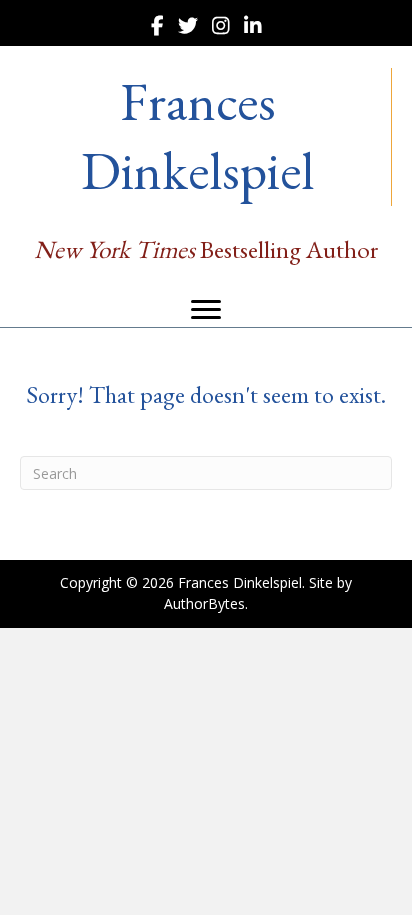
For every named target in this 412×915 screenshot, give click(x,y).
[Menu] (206, 310)
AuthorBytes (204, 603)
